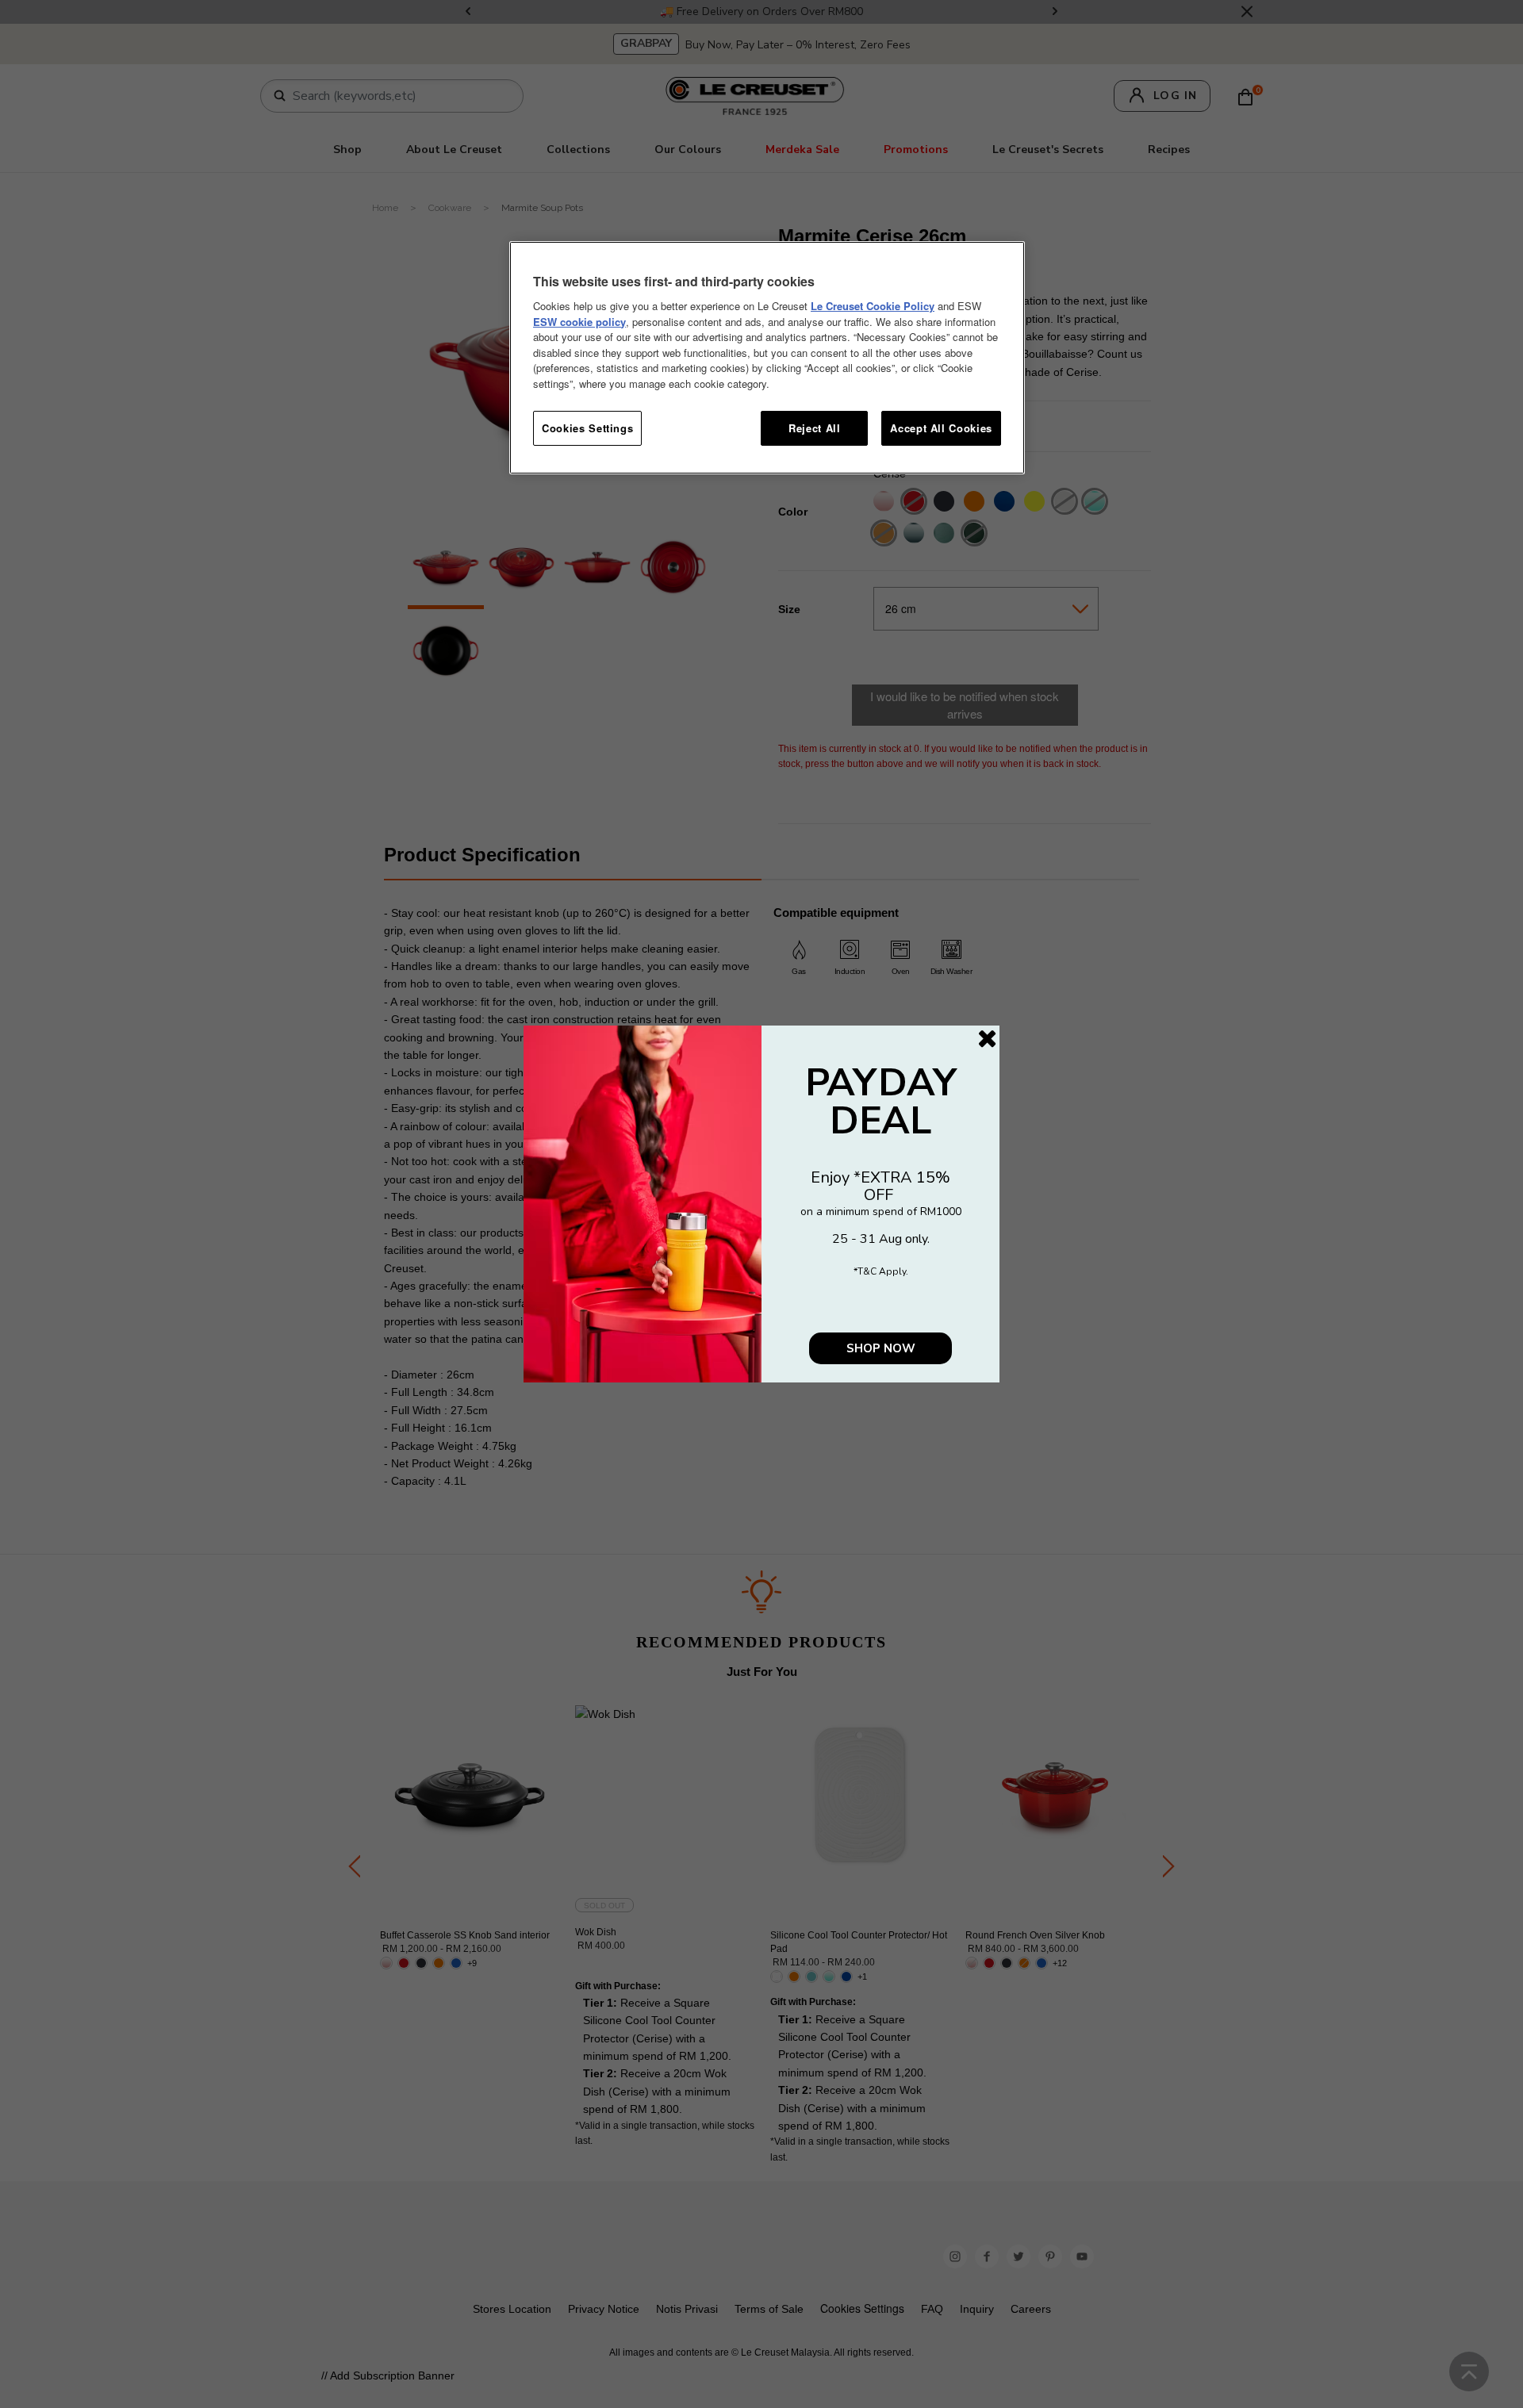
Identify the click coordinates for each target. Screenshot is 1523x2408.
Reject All (815, 428)
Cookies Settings (587, 428)
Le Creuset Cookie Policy (873, 306)
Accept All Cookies (941, 428)
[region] (767, 358)
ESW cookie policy (579, 322)
